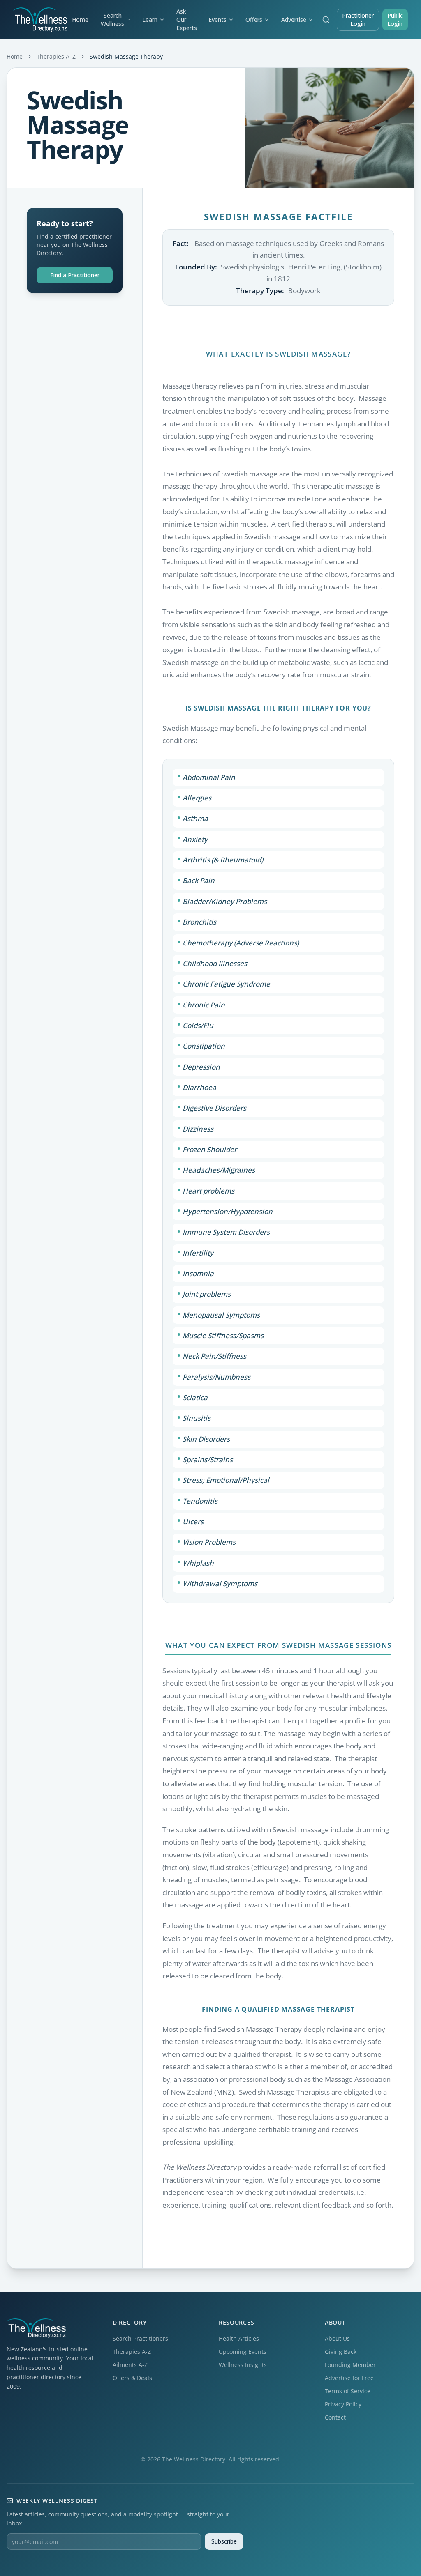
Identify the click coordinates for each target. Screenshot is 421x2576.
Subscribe (224, 2541)
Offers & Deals (132, 2378)
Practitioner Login (358, 20)
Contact (335, 2417)
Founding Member (350, 2365)
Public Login (395, 20)
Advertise (294, 20)
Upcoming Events (243, 2352)
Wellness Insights (243, 2365)
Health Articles (239, 2338)
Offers (254, 20)
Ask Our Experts (187, 20)
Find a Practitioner (75, 275)
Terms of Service (348, 2391)
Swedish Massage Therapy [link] (126, 56)
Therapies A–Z (56, 56)
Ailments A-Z (130, 2365)
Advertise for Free (349, 2378)
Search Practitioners (140, 2338)
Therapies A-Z (132, 2352)
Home (80, 20)
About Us (337, 2338)
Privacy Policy (343, 2404)
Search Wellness (112, 20)
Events (217, 20)
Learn (150, 20)
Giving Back (341, 2352)
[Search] (326, 20)
